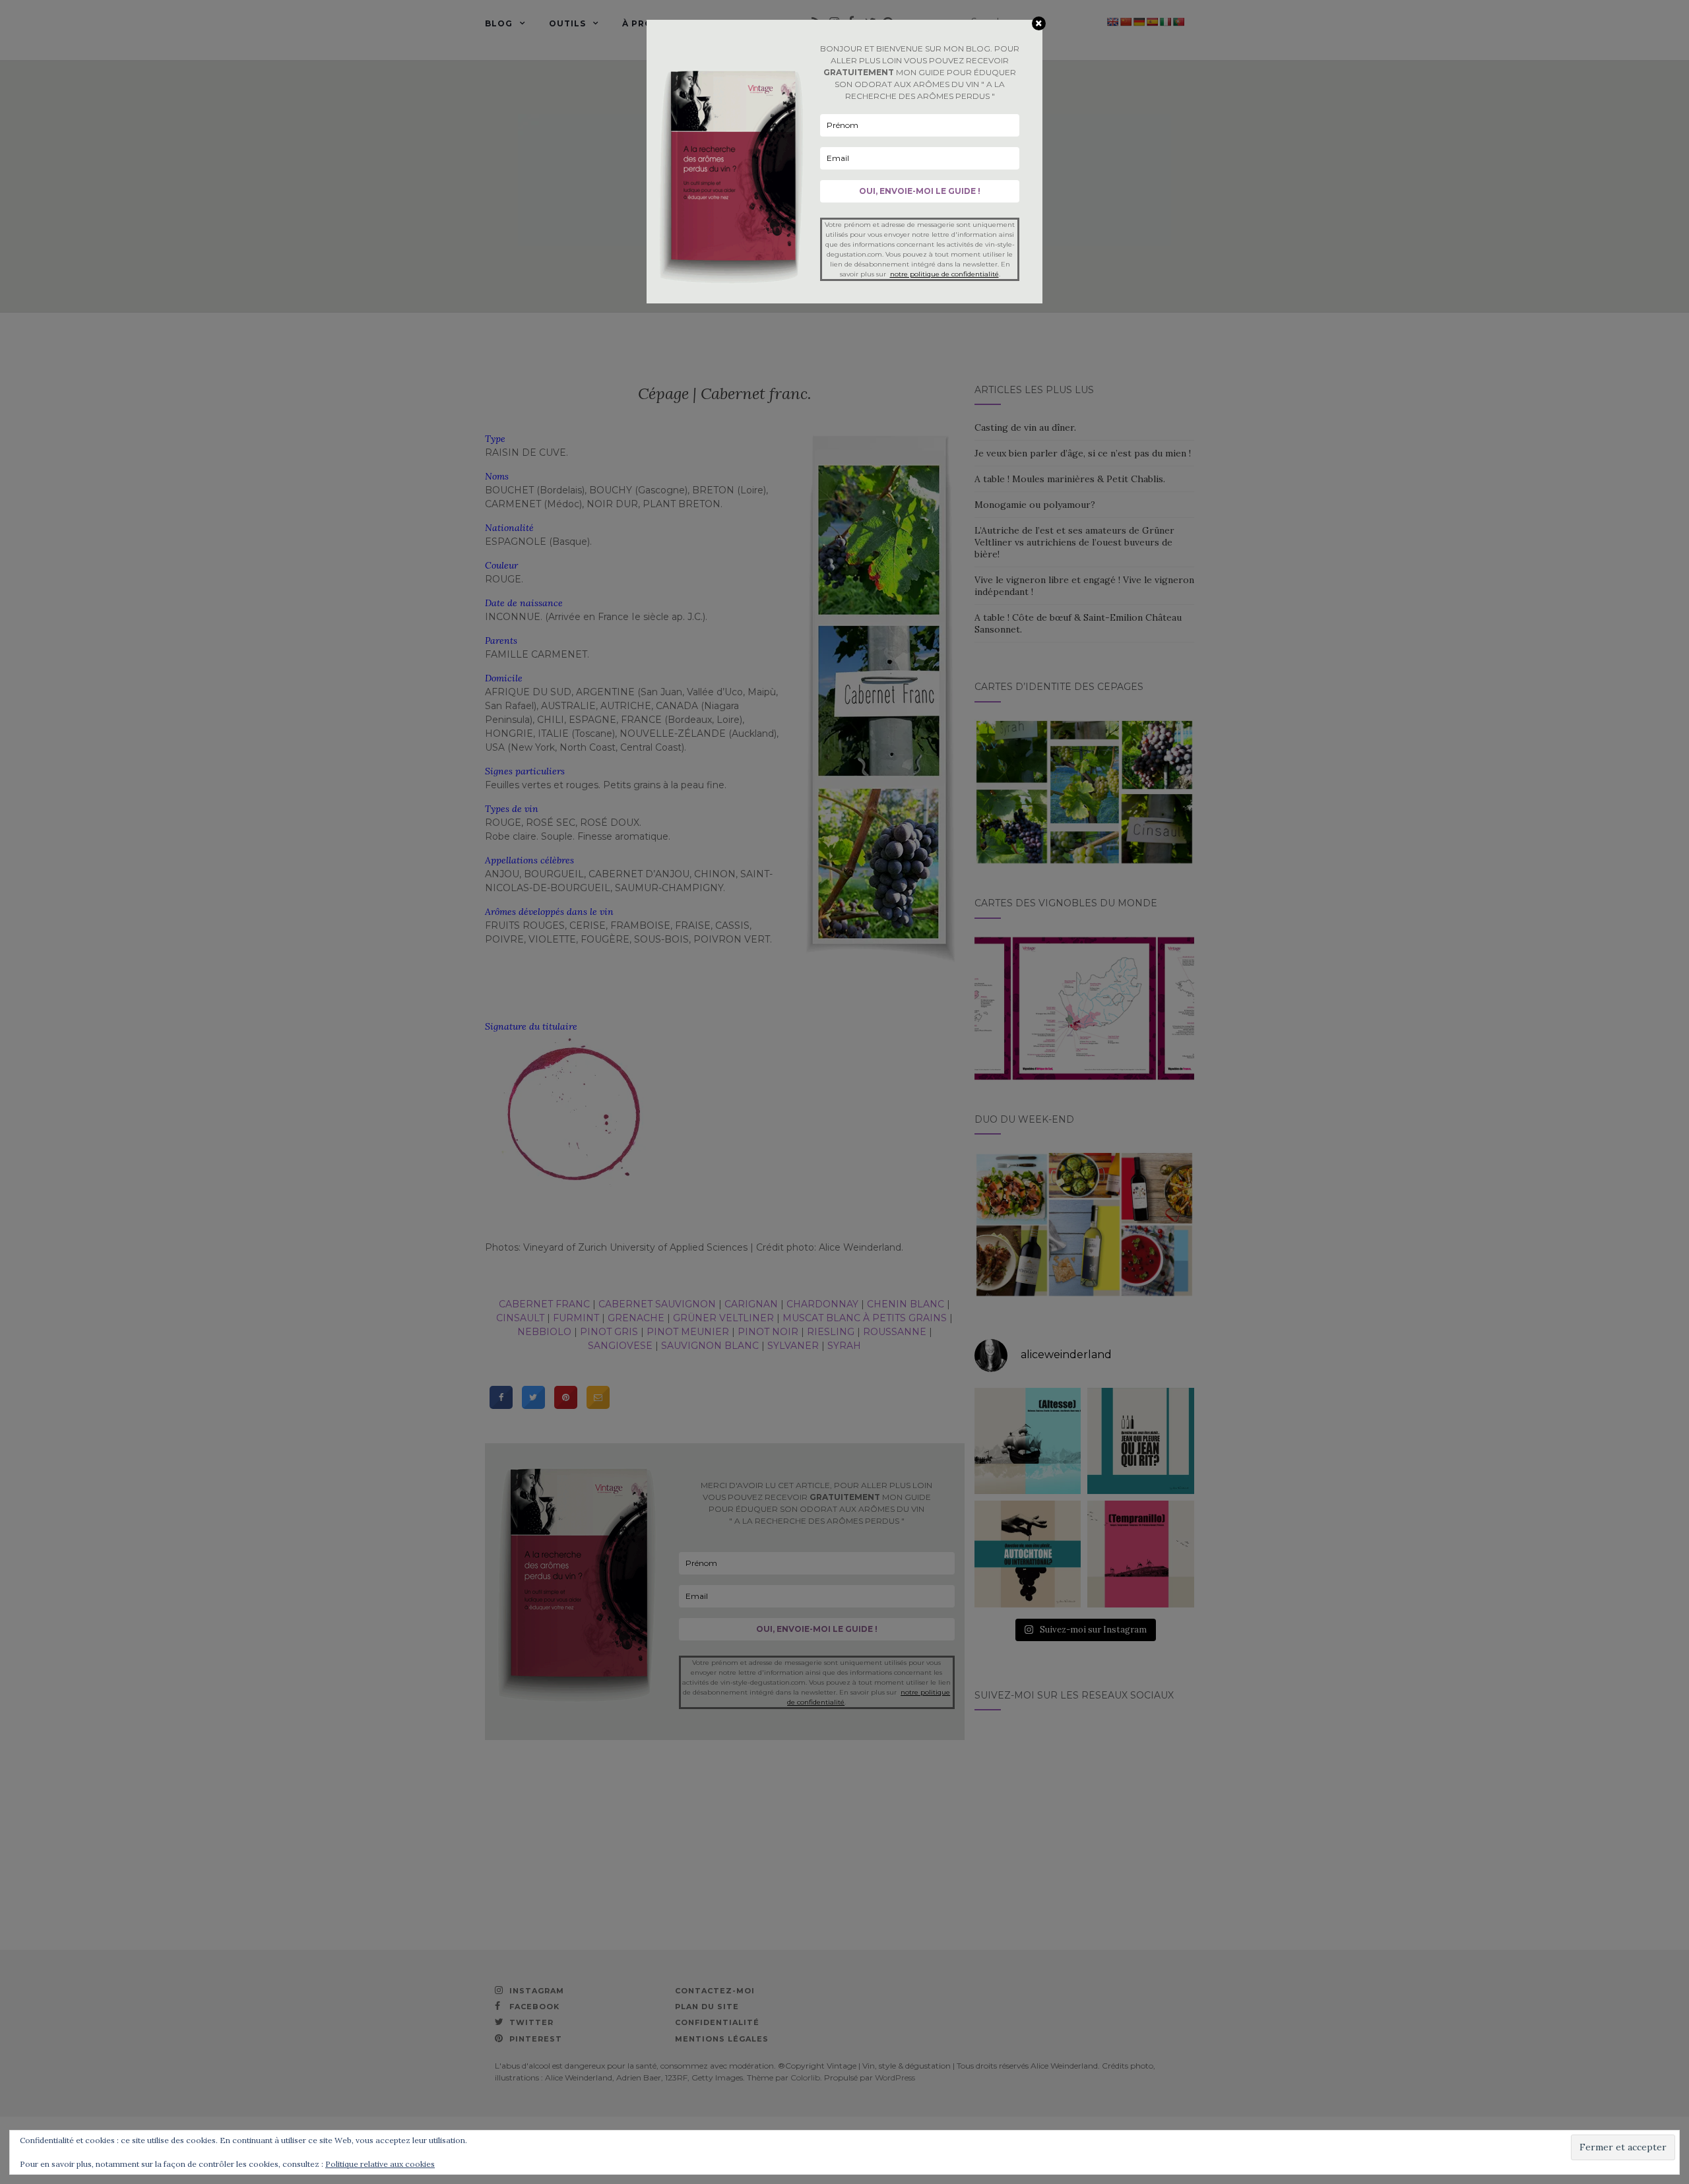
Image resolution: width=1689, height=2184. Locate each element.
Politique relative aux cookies (380, 2164)
